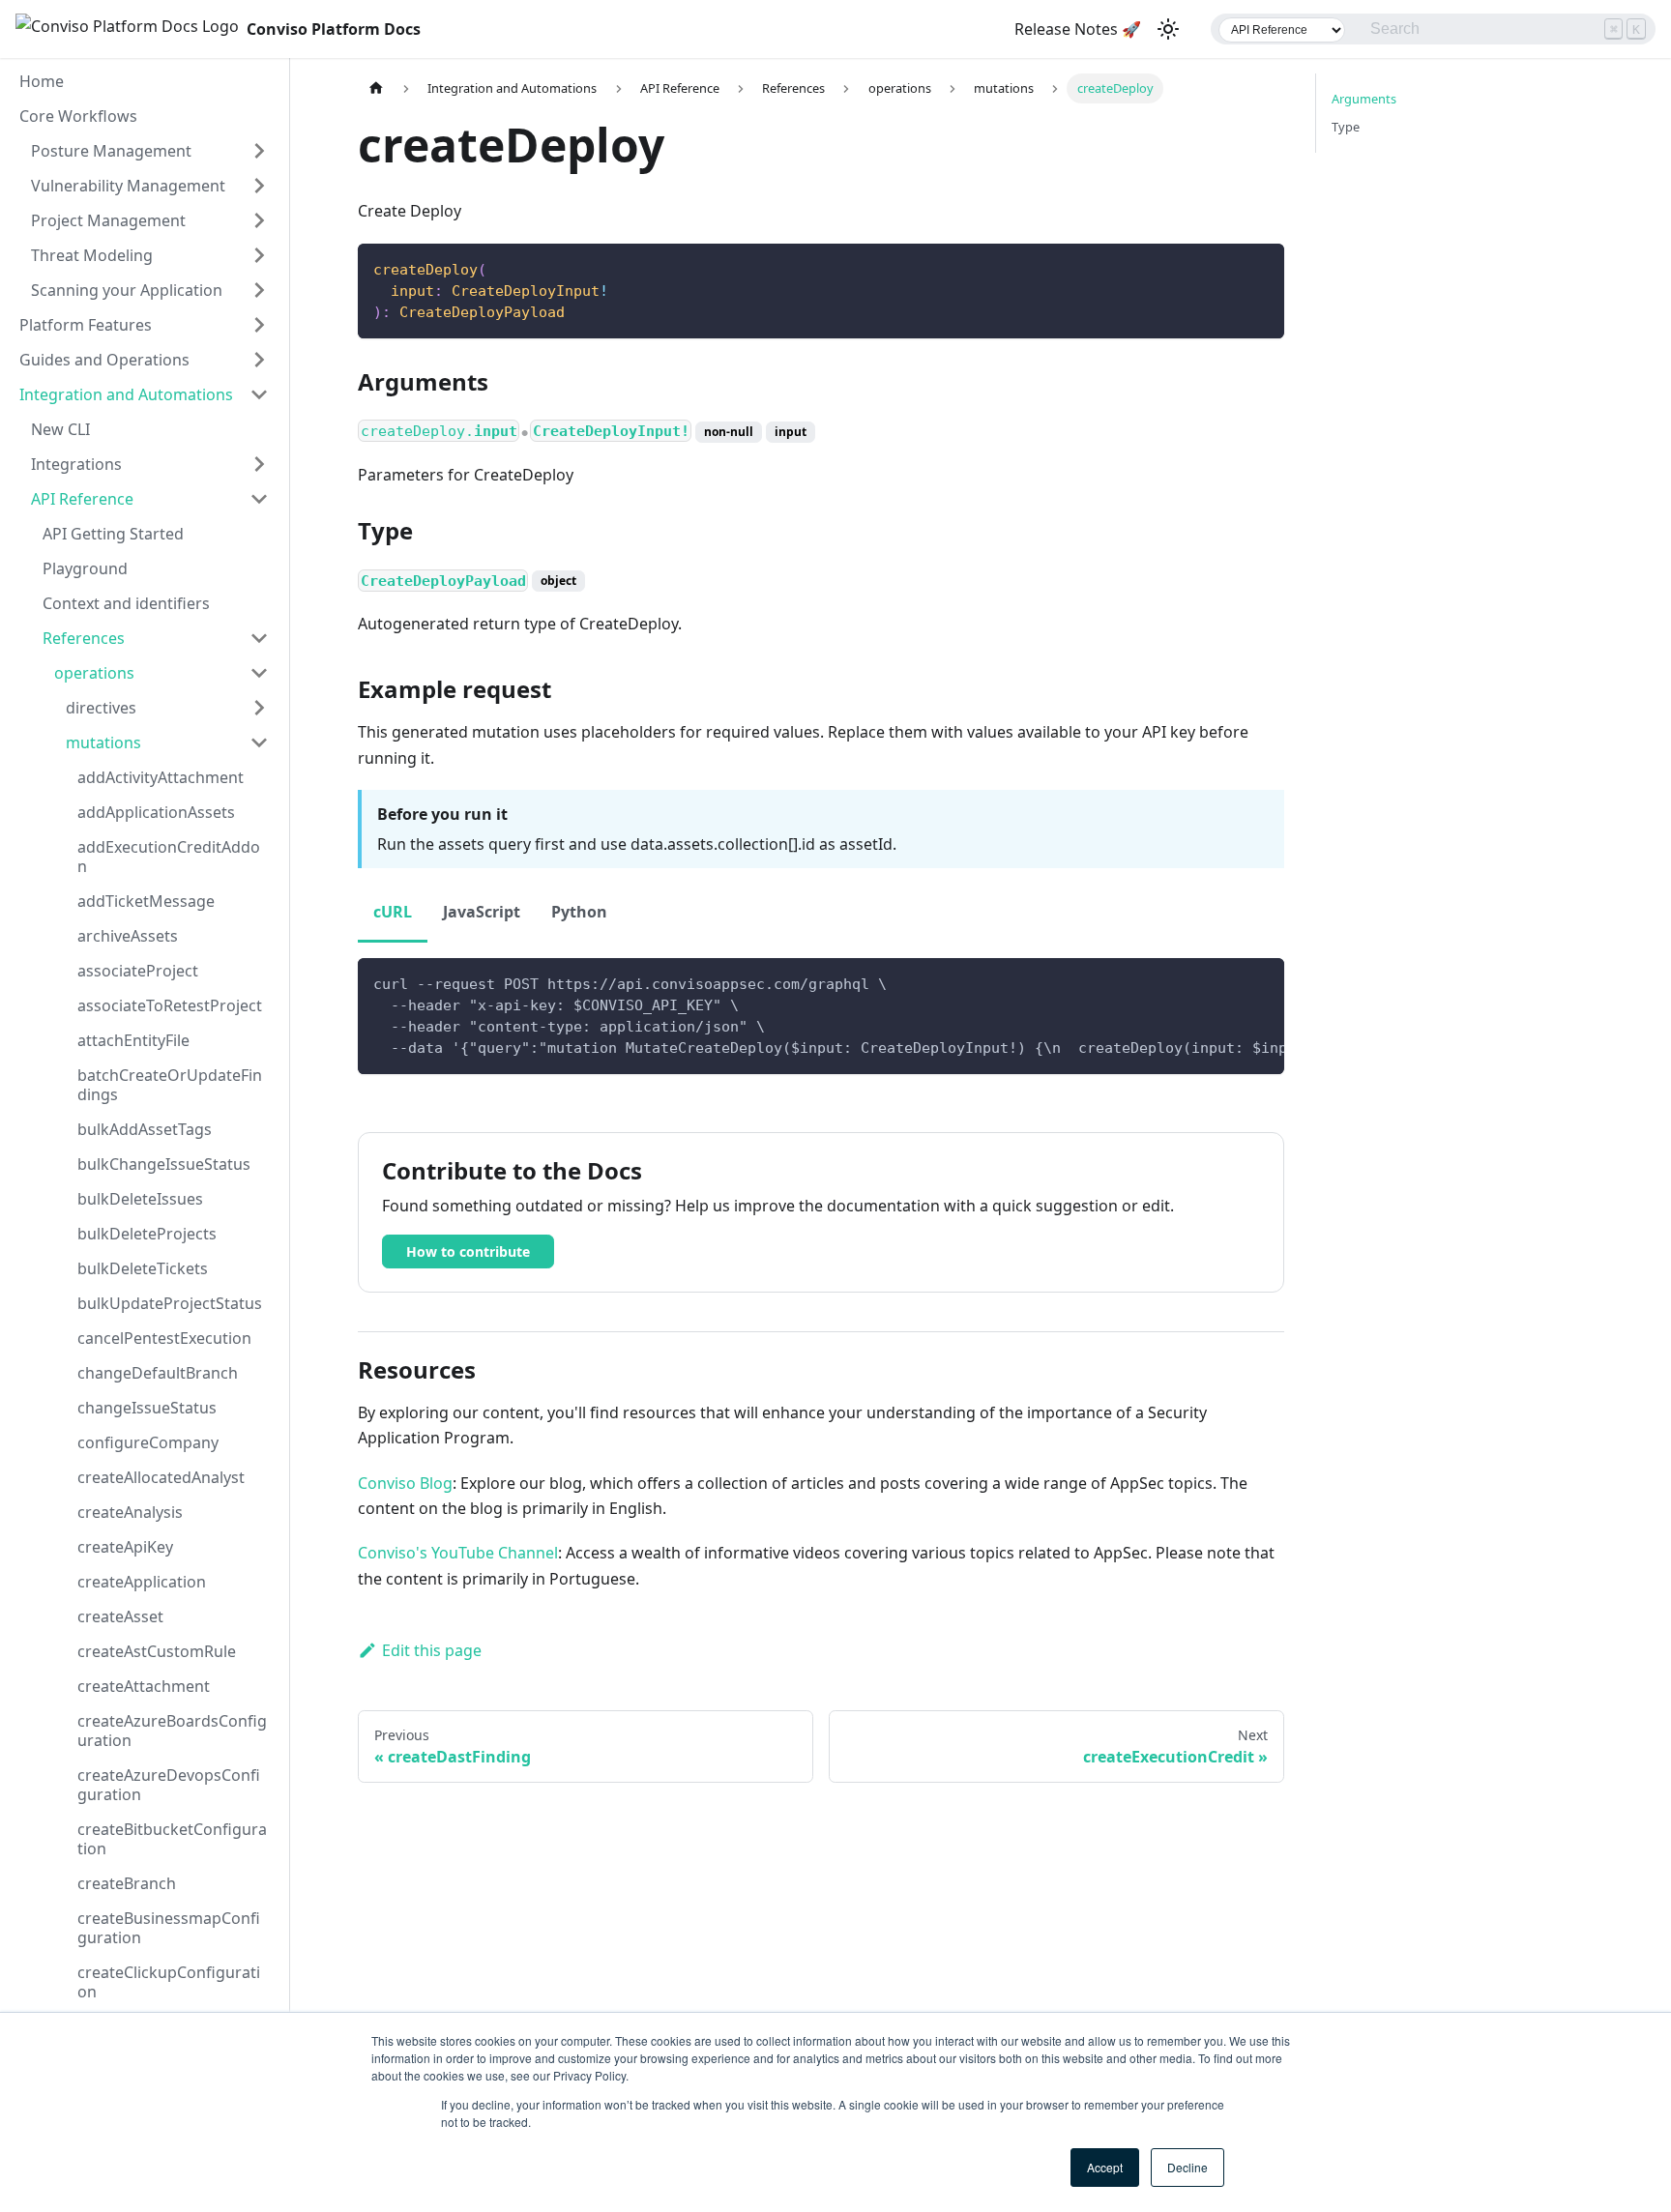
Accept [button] (1105, 2167)
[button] (150, 151)
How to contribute (468, 1252)
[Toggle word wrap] (1225, 982)
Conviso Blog (405, 1483)
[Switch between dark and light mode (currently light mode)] (1168, 29)
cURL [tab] (393, 912)
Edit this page (432, 1650)
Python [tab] (579, 912)
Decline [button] (1187, 2167)
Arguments (1364, 99)
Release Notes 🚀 (1078, 29)
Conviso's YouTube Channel (458, 1553)
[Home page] (376, 88)
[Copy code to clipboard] (1261, 267)
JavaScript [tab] (482, 912)
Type (1346, 127)
